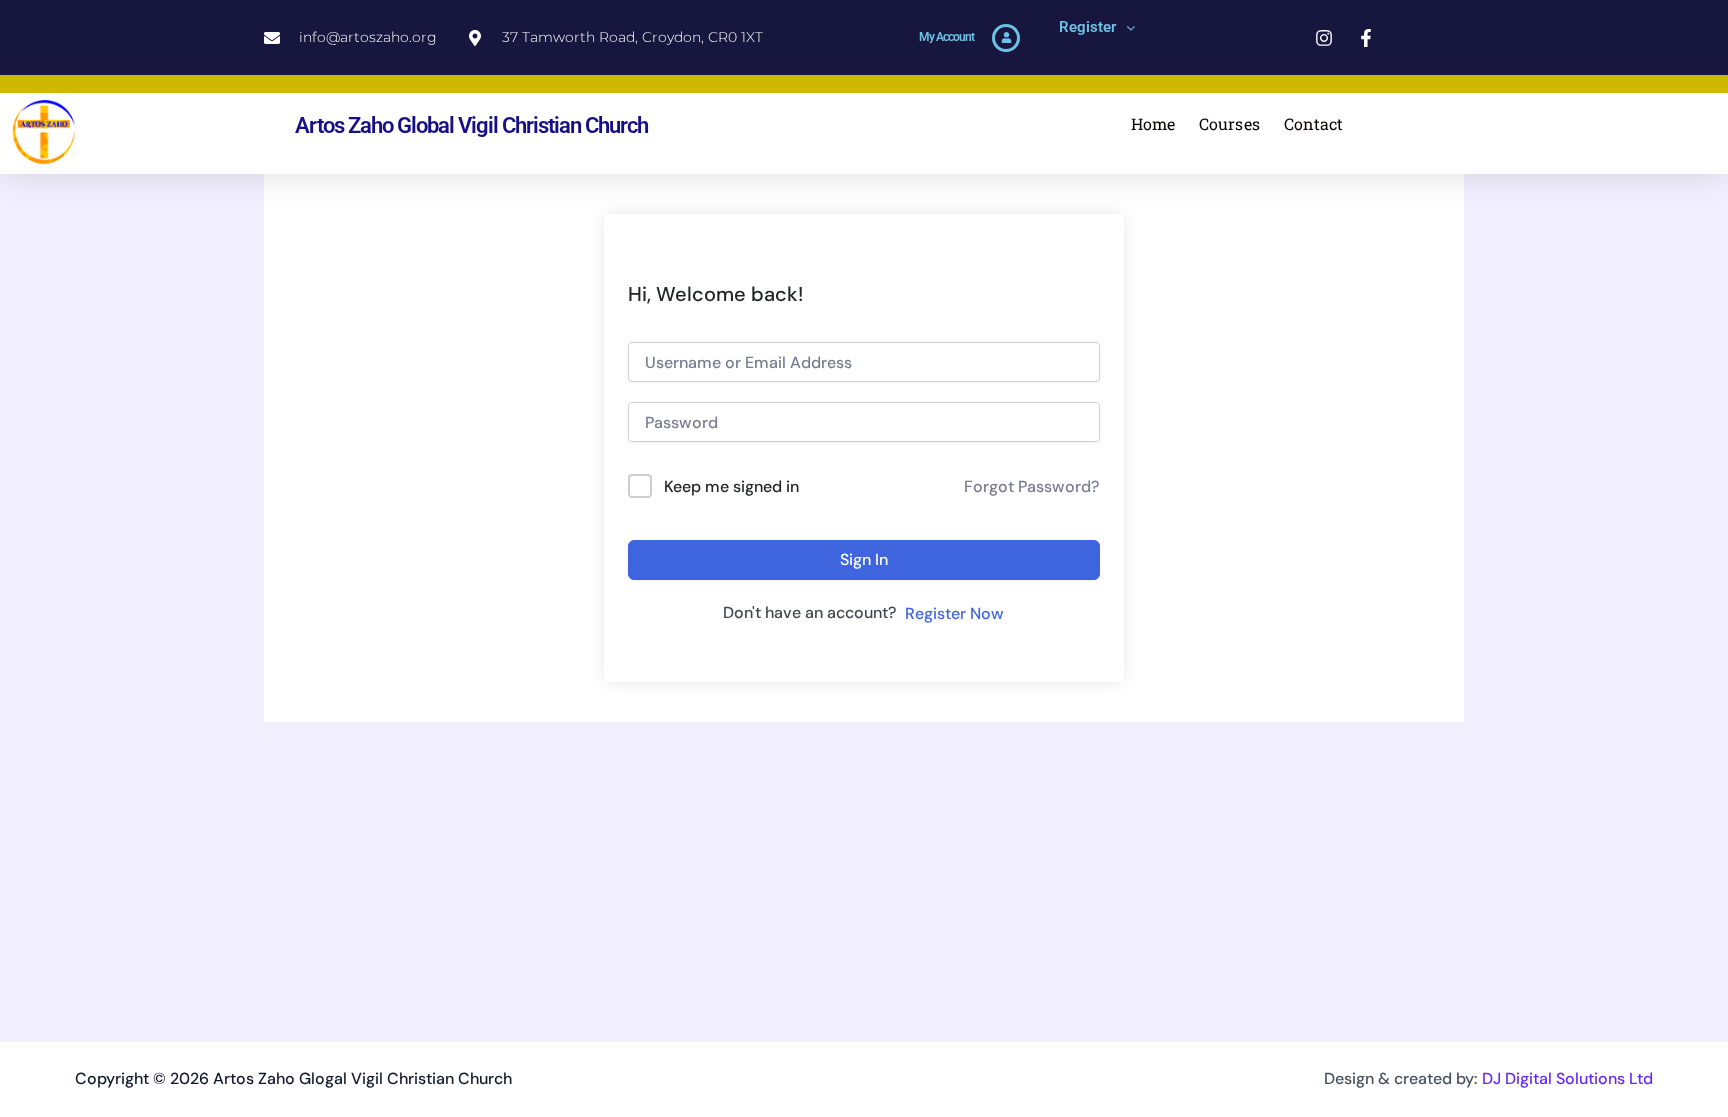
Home (1153, 123)
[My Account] (1006, 38)
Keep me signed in (731, 486)
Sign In (864, 559)
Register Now (954, 613)
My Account (946, 37)
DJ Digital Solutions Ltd (1567, 1078)
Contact (1314, 123)
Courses (1229, 123)
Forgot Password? (1031, 486)
